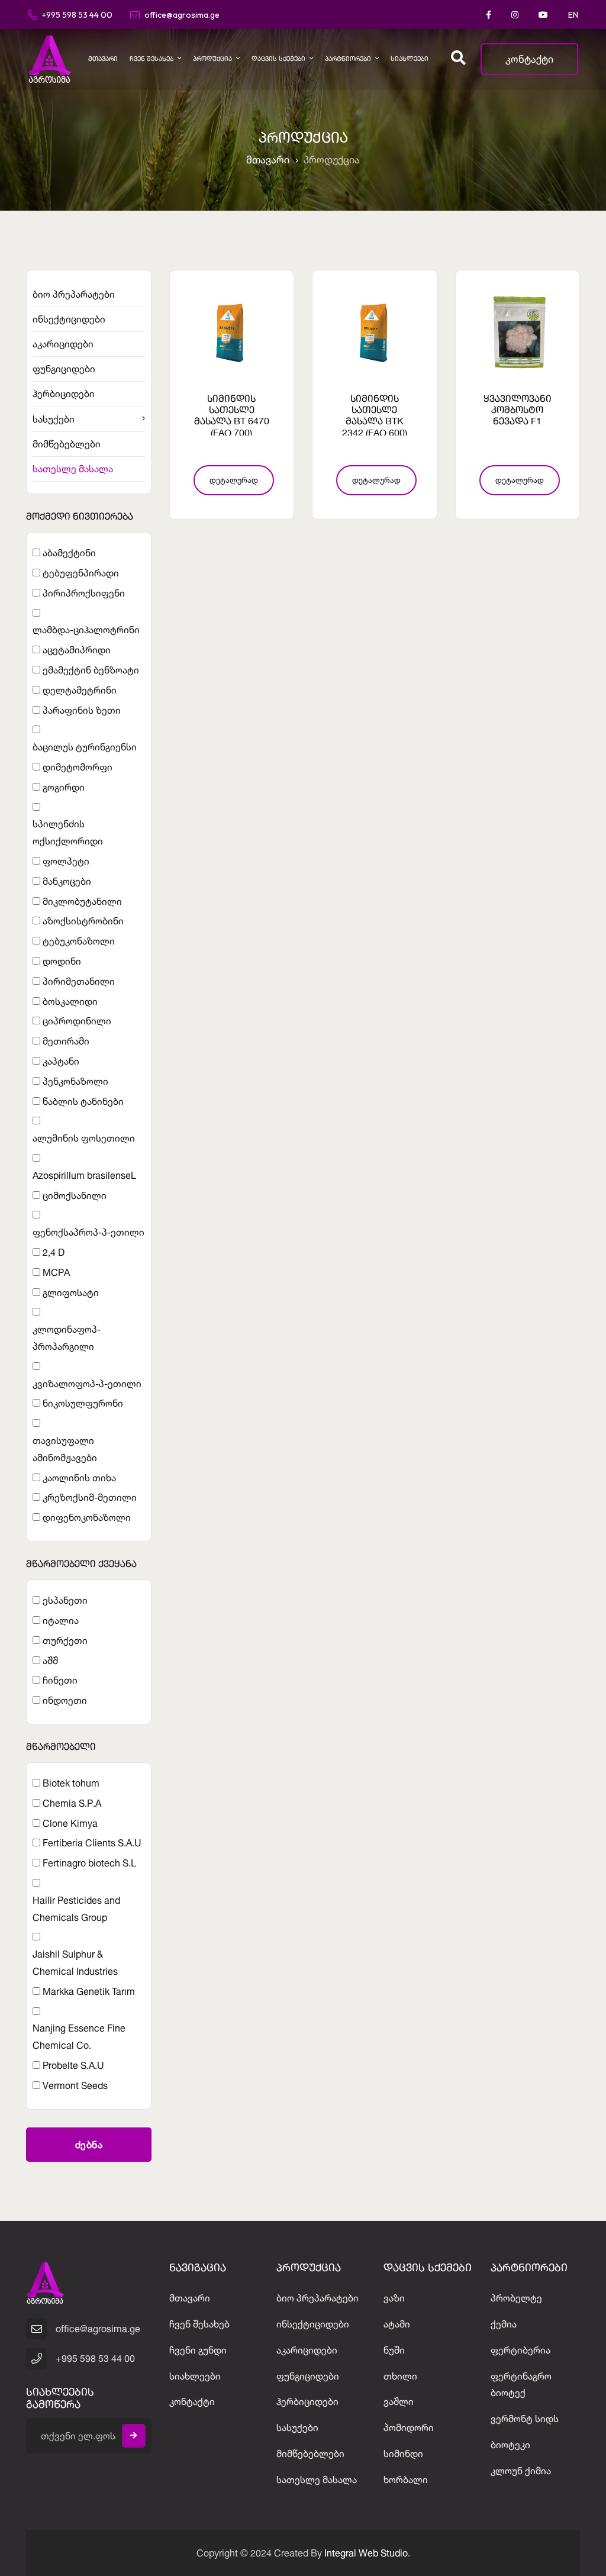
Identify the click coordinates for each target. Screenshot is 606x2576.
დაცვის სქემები (278, 59)
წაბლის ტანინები (83, 1101)
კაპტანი (61, 1061)
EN (573, 15)
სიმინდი (403, 2454)
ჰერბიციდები (64, 394)
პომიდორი (409, 2427)
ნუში (394, 2350)
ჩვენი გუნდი (198, 2350)
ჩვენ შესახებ (151, 59)
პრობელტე (516, 2298)
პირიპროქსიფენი (84, 593)
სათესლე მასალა (73, 469)
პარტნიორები (348, 59)
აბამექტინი (69, 553)
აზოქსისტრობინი (83, 921)
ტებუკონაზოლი (79, 941)
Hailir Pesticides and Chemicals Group (76, 1909)
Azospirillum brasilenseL (84, 1175)
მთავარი (103, 59)
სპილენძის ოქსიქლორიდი (68, 832)
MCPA (56, 1272)
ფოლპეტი (66, 861)
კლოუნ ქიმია (521, 2471)
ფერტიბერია (520, 2350)
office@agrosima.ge (182, 14)
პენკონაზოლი (75, 1081)
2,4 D (54, 1252)
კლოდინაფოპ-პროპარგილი (67, 1338)
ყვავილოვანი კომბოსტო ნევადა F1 (518, 411)
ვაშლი (399, 2401)
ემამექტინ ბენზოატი (91, 670)
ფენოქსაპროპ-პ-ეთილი (88, 1232)
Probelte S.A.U (73, 2065)
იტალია (61, 1620)
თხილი (400, 2376)
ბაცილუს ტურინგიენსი (85, 747)
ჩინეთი (60, 1680)
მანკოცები (67, 881)
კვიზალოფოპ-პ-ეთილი (87, 1384)
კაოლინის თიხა (79, 1478)
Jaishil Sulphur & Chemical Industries (75, 1963)
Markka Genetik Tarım (89, 1991)
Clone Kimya (70, 1823)
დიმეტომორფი (78, 767)
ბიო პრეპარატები (74, 294)
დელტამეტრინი (80, 690)
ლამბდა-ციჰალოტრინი (86, 630)
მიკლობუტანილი (82, 901)
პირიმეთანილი (79, 981)
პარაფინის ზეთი (82, 710)
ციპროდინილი (77, 1021)
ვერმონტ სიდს (525, 2419)
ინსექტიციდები (69, 319)
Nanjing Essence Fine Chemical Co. (79, 2037)
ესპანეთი (65, 1600)
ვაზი (394, 2298)
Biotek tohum (71, 1783)
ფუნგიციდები (64, 369)
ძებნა (89, 2145)
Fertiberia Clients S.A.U (92, 1843)
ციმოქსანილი (75, 1195)
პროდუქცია (212, 59)
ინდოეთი (65, 1700)
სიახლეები (410, 59)
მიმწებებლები (67, 444)
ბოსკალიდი (70, 1001)
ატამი (397, 2324)
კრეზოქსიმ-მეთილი (90, 1497)
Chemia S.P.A (72, 1803)
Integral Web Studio (366, 2553)
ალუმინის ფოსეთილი (84, 1138)
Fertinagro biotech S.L (89, 1863)
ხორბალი (406, 2480)
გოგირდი (64, 787)
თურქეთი (65, 1640)
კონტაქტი (529, 59)
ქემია (504, 2324)
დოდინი (62, 961)
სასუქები (54, 419)
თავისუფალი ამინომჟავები (65, 1449)
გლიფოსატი (71, 1292)
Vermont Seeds (75, 2085)
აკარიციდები (63, 344)
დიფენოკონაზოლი (87, 1517)
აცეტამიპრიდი (77, 650)
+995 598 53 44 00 (77, 14)
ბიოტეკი (510, 2445)
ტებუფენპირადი (81, 573)
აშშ (50, 1661)
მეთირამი (66, 1041)
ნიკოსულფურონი (83, 1403)
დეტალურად (234, 480)
